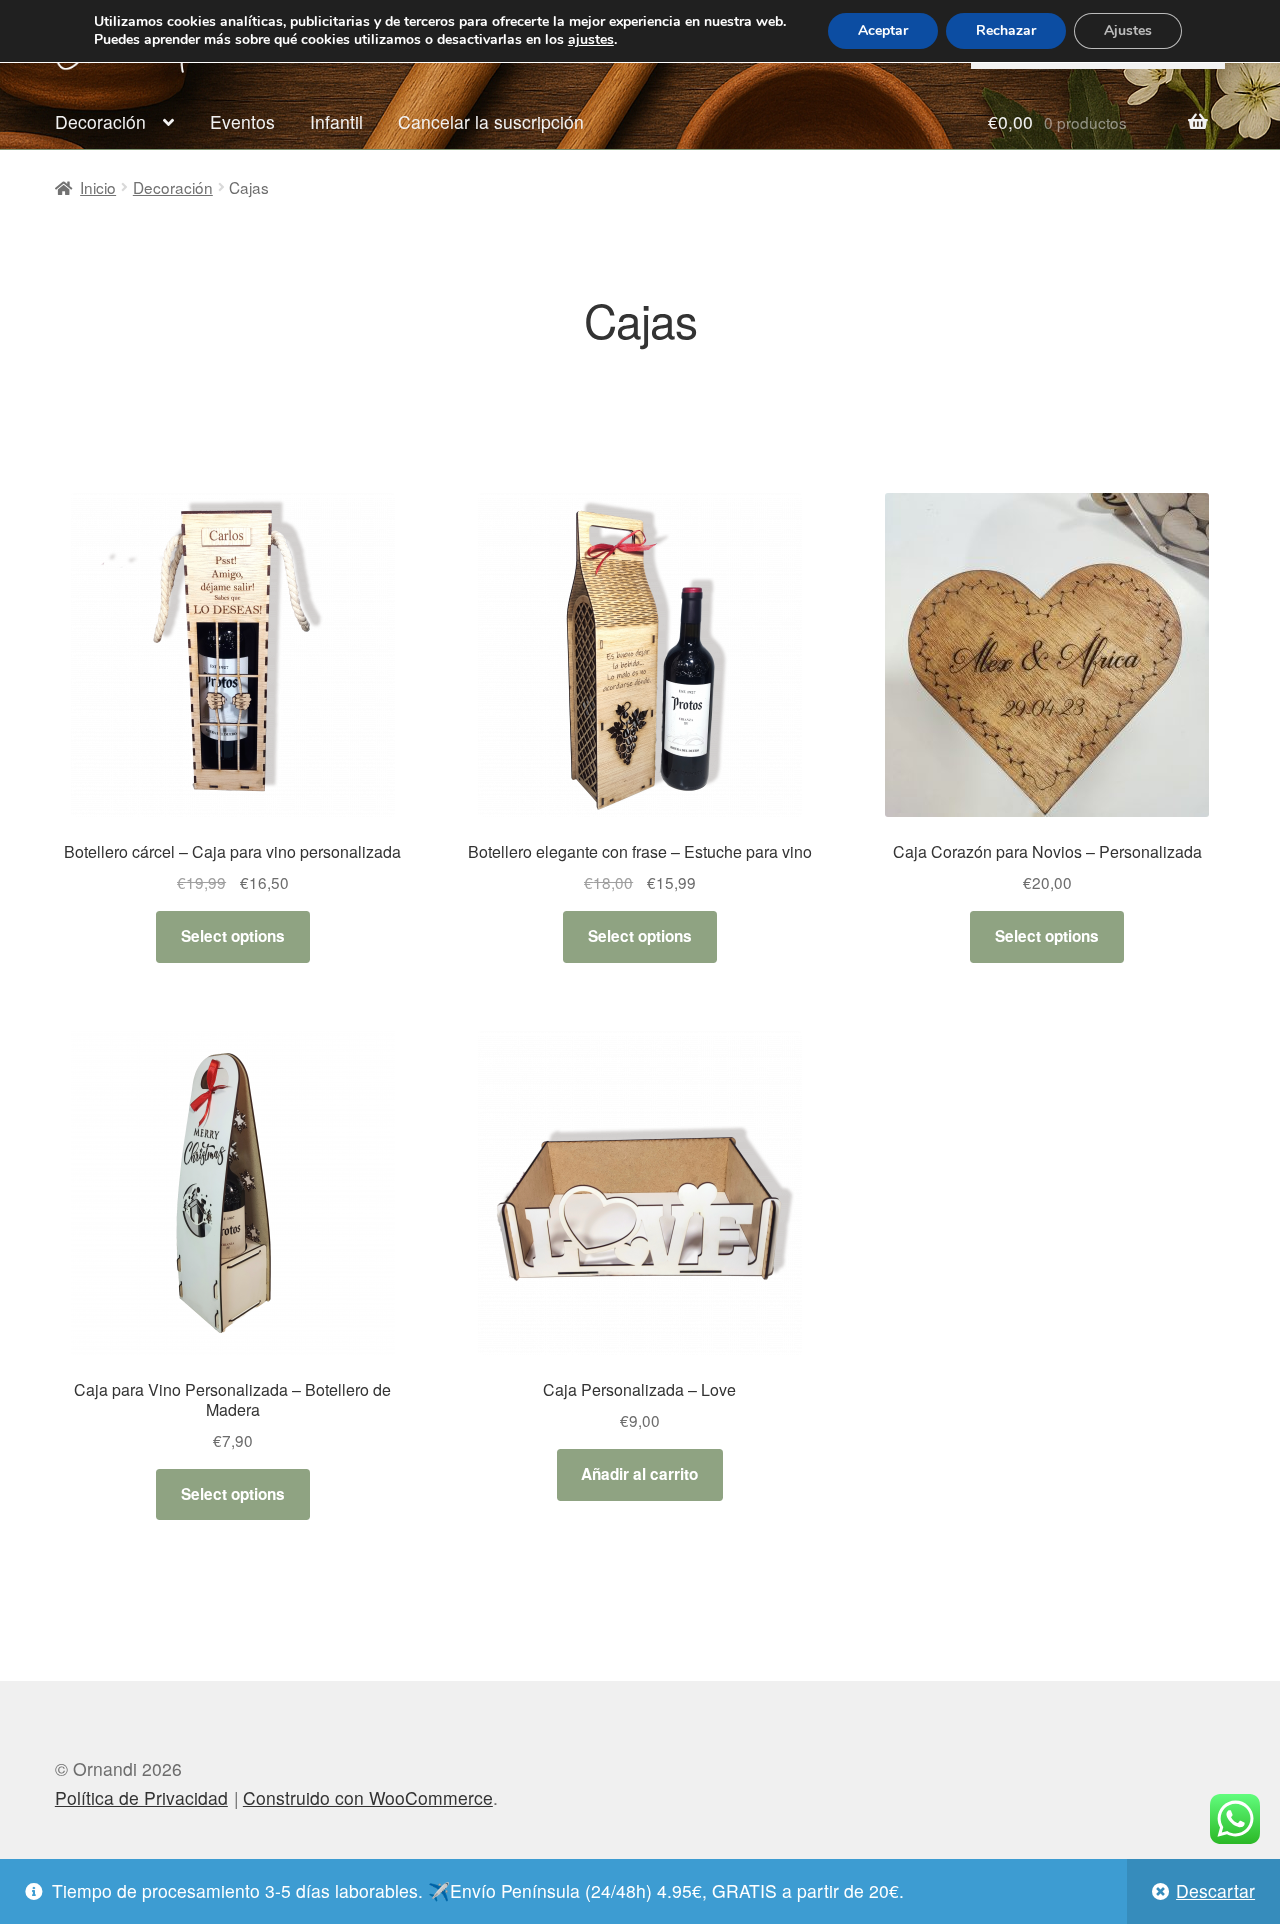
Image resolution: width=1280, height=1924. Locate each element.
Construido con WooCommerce (368, 1797)
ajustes (591, 40)
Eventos (242, 121)
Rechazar (1006, 30)
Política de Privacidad (141, 1797)
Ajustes (1128, 30)
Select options (233, 936)
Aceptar (883, 30)
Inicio (98, 187)
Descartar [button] (1215, 1890)
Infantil (336, 121)
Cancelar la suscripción (491, 121)
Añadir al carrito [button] (639, 1474)
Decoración (100, 121)
